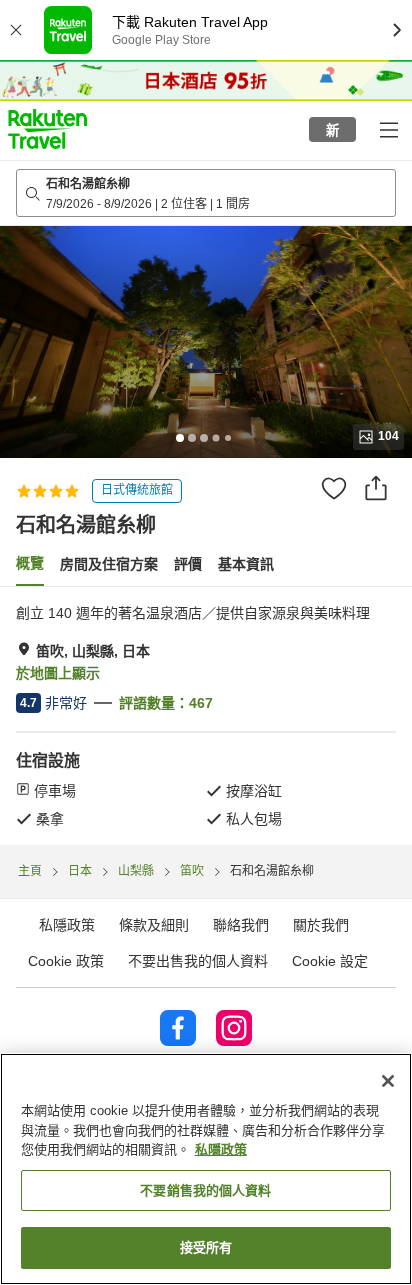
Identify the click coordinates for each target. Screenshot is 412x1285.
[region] (206, 1169)
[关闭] (388, 1081)
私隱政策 (221, 1149)
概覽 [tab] (30, 563)
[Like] (334, 488)
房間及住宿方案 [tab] (109, 564)
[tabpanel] (206, 716)
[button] (47, 129)
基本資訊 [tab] (246, 564)
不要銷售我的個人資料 (205, 1190)
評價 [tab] (188, 564)
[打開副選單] (388, 129)
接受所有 (206, 1247)
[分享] (376, 488)
